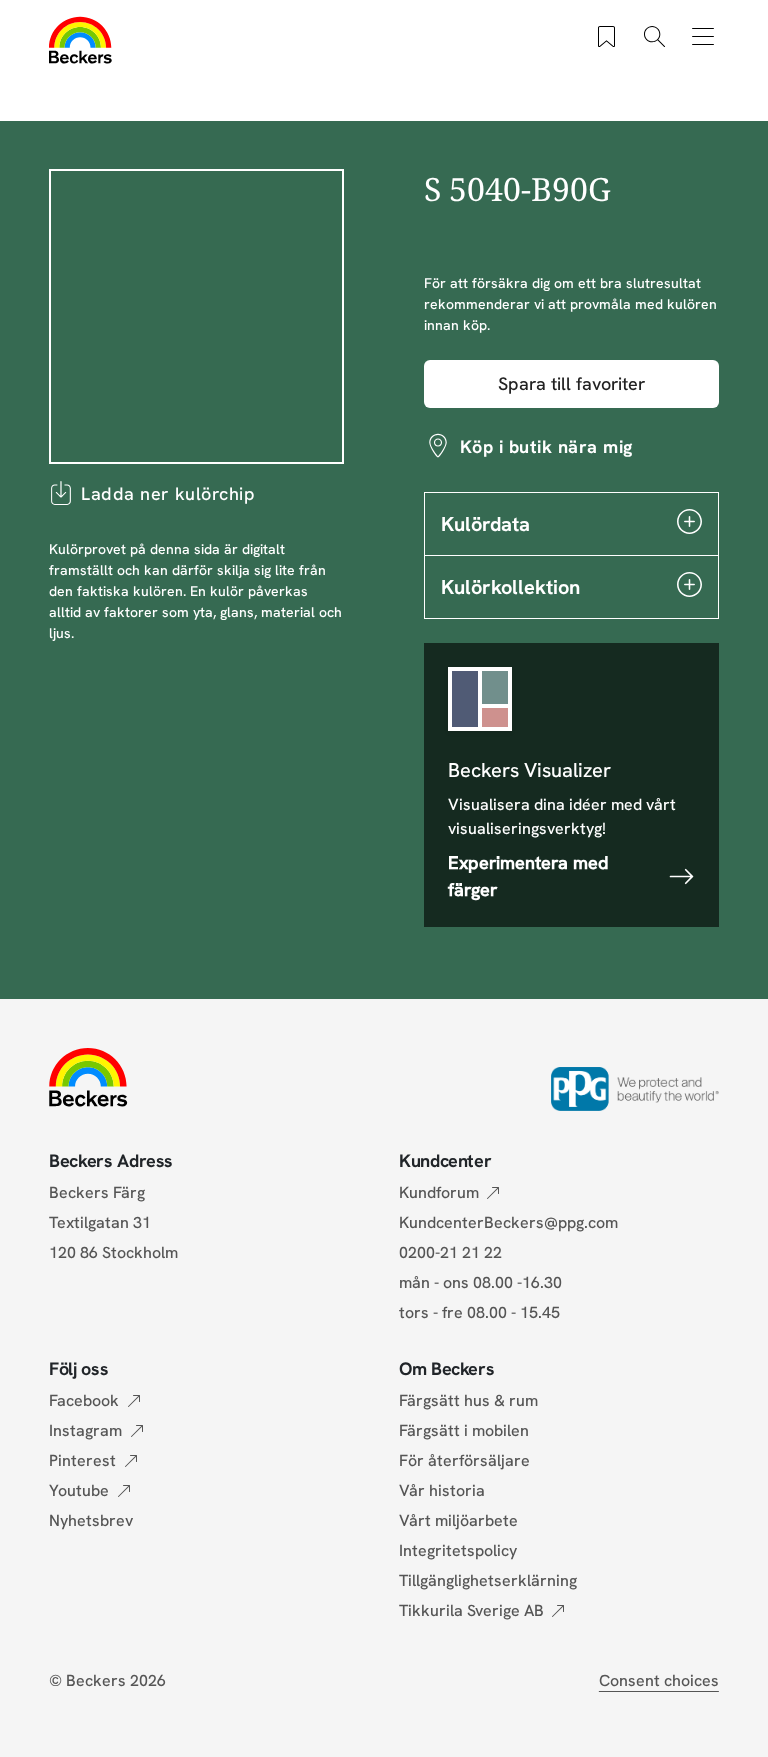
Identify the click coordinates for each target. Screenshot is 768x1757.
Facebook (84, 1400)
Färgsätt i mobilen (464, 1430)
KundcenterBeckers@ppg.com (512, 1222)
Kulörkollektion (510, 587)
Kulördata (485, 524)
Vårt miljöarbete (458, 1520)
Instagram (85, 1430)
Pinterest (82, 1460)
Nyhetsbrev (91, 1520)
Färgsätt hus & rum (468, 1400)
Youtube (79, 1490)
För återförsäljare (464, 1460)
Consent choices (659, 1680)
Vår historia (442, 1490)
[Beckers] (80, 40)
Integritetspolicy (458, 1550)
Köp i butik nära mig (546, 446)
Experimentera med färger (528, 876)
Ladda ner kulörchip (168, 493)
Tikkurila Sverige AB (471, 1610)
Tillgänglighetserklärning (488, 1580)
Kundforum (439, 1192)
